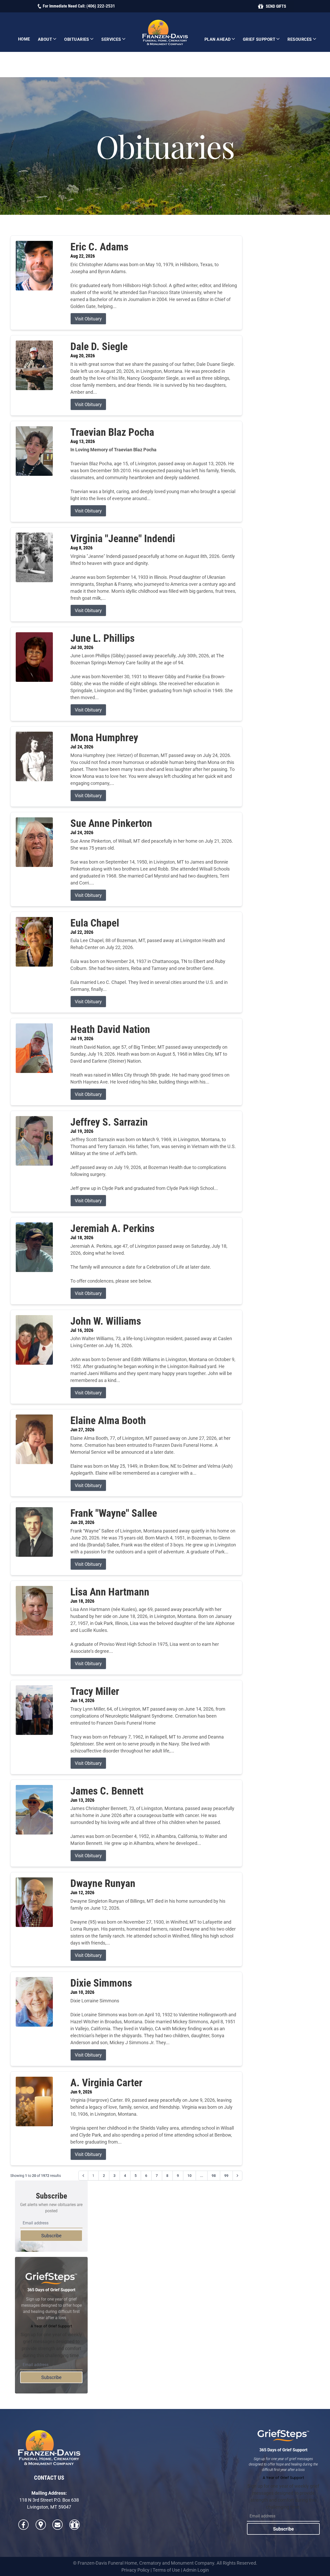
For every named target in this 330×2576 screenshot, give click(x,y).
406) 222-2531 (101, 6)
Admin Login (196, 2570)
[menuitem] (24, 39)
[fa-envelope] (57, 2525)
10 (189, 2176)
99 (226, 2176)
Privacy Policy (135, 2570)
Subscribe (51, 2236)
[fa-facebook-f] (23, 2525)
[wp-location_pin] (41, 2525)
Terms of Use (166, 2570)
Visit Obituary (88, 319)
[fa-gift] (75, 2525)
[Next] (237, 2176)
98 (214, 2176)
